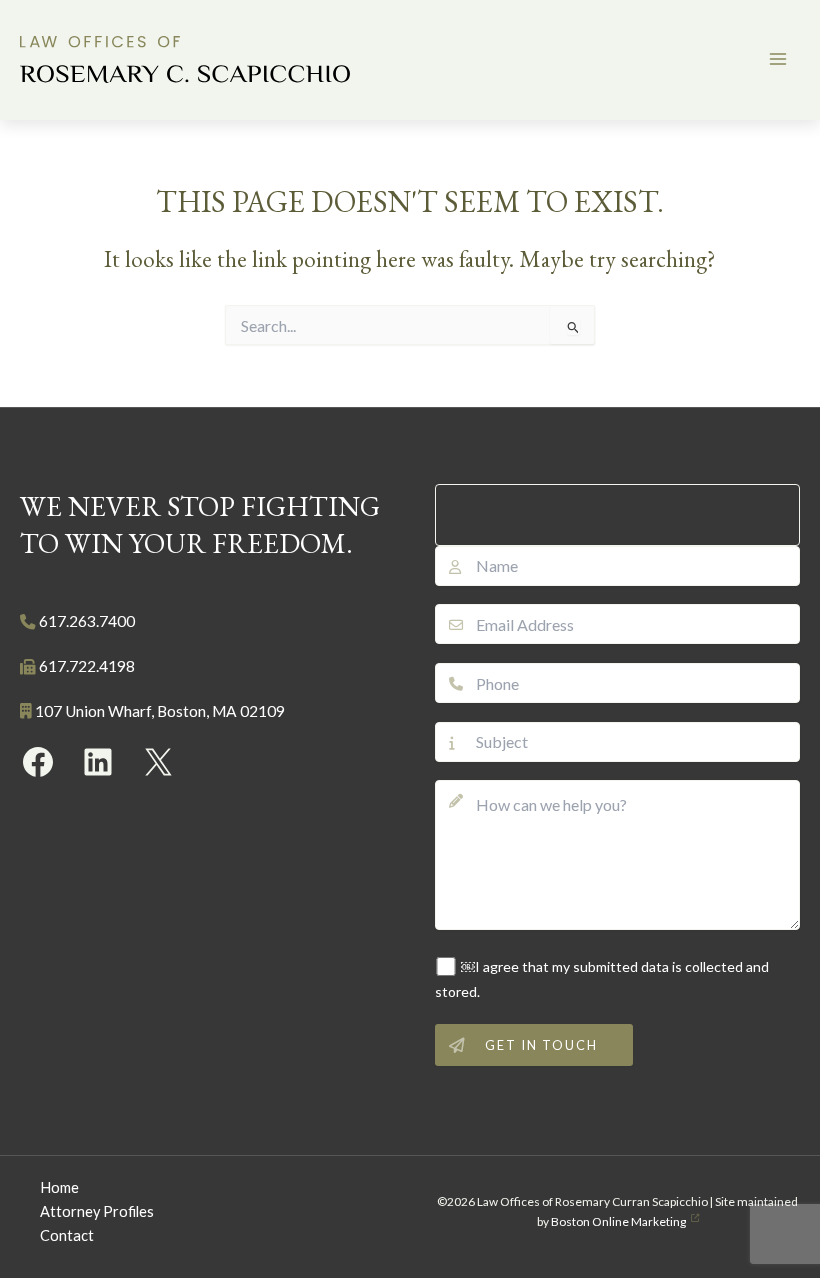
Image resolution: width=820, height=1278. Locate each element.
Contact (67, 1235)
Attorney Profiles (97, 1211)
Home (59, 1187)
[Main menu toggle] (778, 59)
